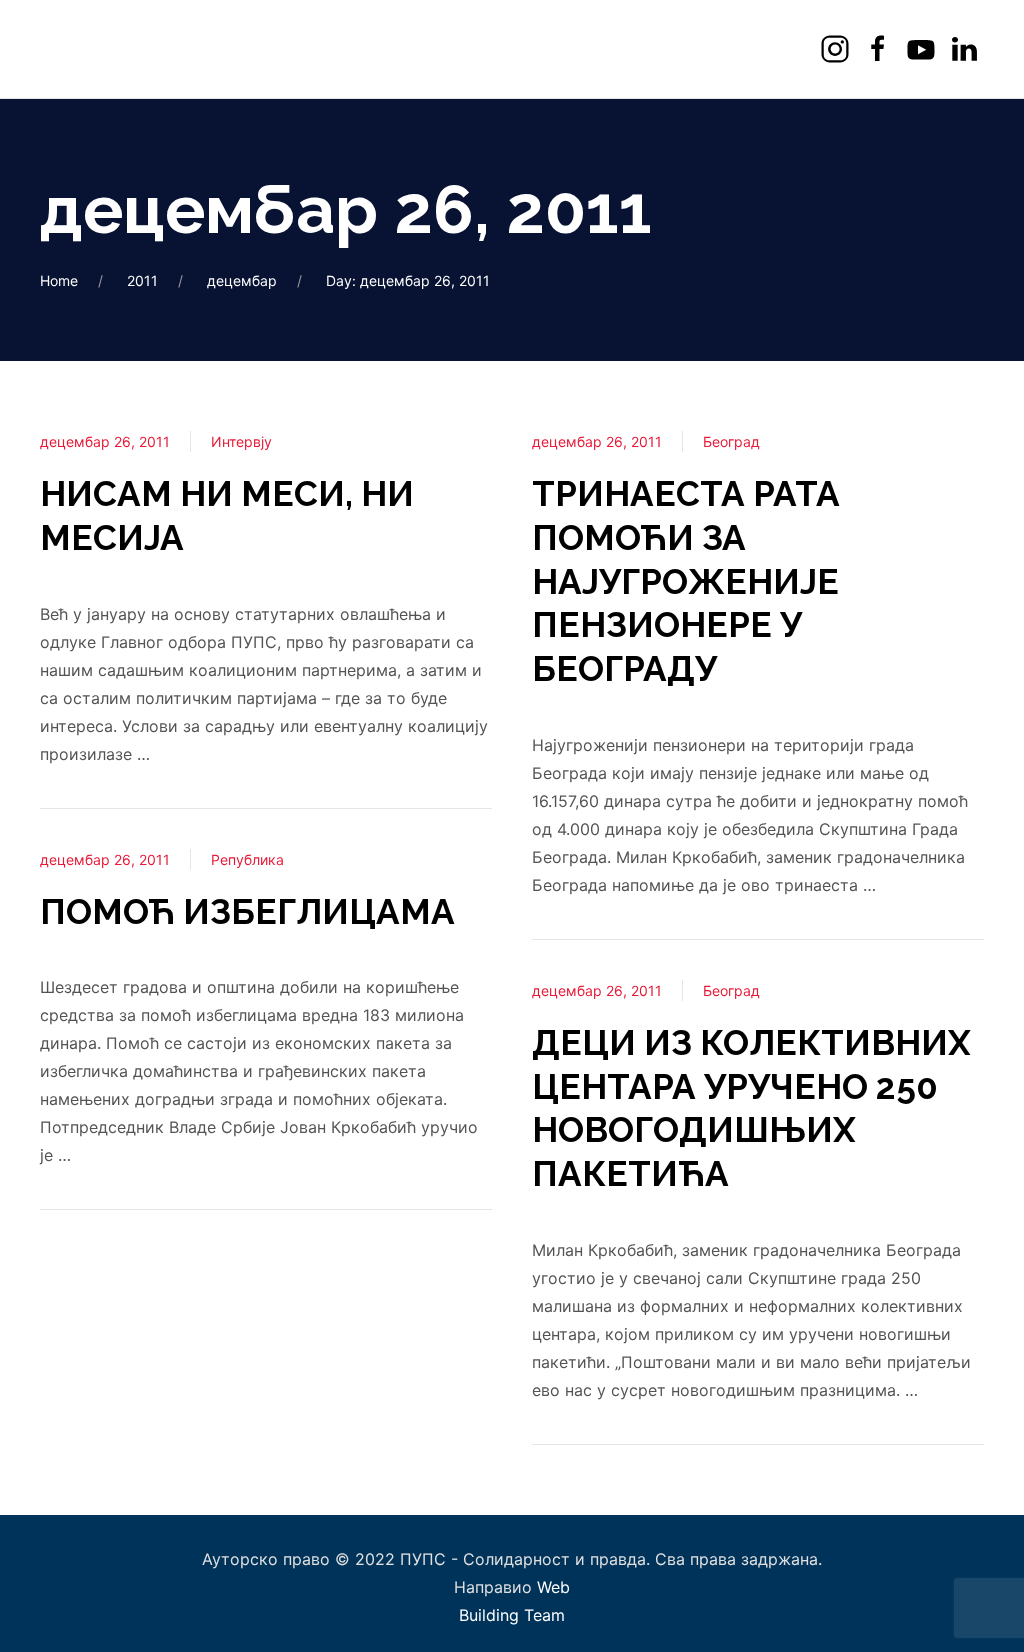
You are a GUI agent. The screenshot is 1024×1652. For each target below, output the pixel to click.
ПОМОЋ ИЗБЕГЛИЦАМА (247, 911)
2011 (142, 280)
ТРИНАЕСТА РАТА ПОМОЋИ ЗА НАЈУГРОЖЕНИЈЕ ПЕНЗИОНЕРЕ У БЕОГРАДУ (686, 581)
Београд (731, 441)
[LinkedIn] (966, 49)
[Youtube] (923, 49)
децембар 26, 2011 (105, 441)
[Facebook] (880, 49)
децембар (242, 280)
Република (247, 859)
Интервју (241, 441)
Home (59, 280)
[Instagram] (837, 49)
